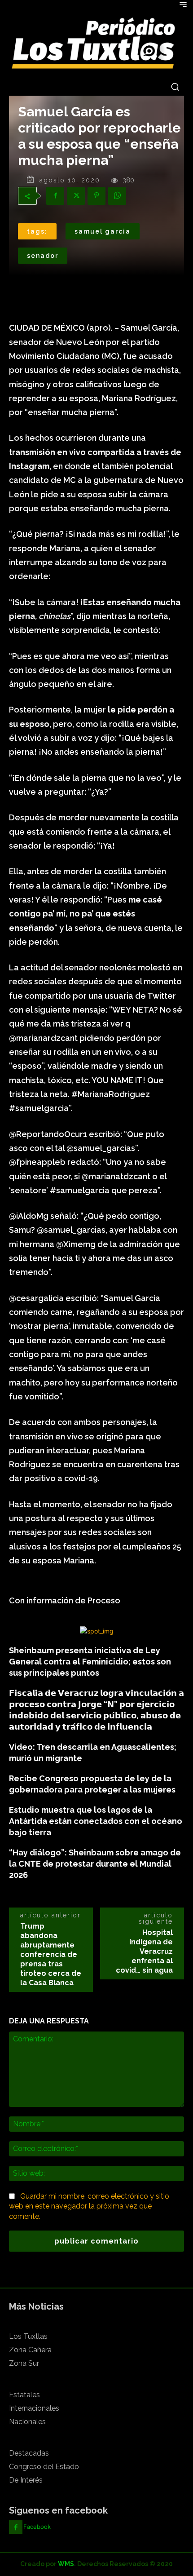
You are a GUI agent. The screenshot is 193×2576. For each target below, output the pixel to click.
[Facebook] (55, 196)
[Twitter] (76, 196)
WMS (66, 2564)
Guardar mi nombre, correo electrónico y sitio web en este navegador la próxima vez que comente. (89, 2206)
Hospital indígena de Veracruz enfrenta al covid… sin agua (144, 1951)
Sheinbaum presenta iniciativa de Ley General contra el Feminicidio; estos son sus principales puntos (90, 1662)
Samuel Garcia (103, 231)
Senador (43, 256)
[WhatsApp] (117, 196)
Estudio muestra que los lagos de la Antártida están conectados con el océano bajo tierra (96, 1821)
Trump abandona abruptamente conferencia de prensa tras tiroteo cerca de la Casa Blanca (51, 1954)
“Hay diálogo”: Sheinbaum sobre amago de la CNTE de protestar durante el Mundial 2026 (95, 1864)
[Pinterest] (96, 196)
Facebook (37, 2527)
